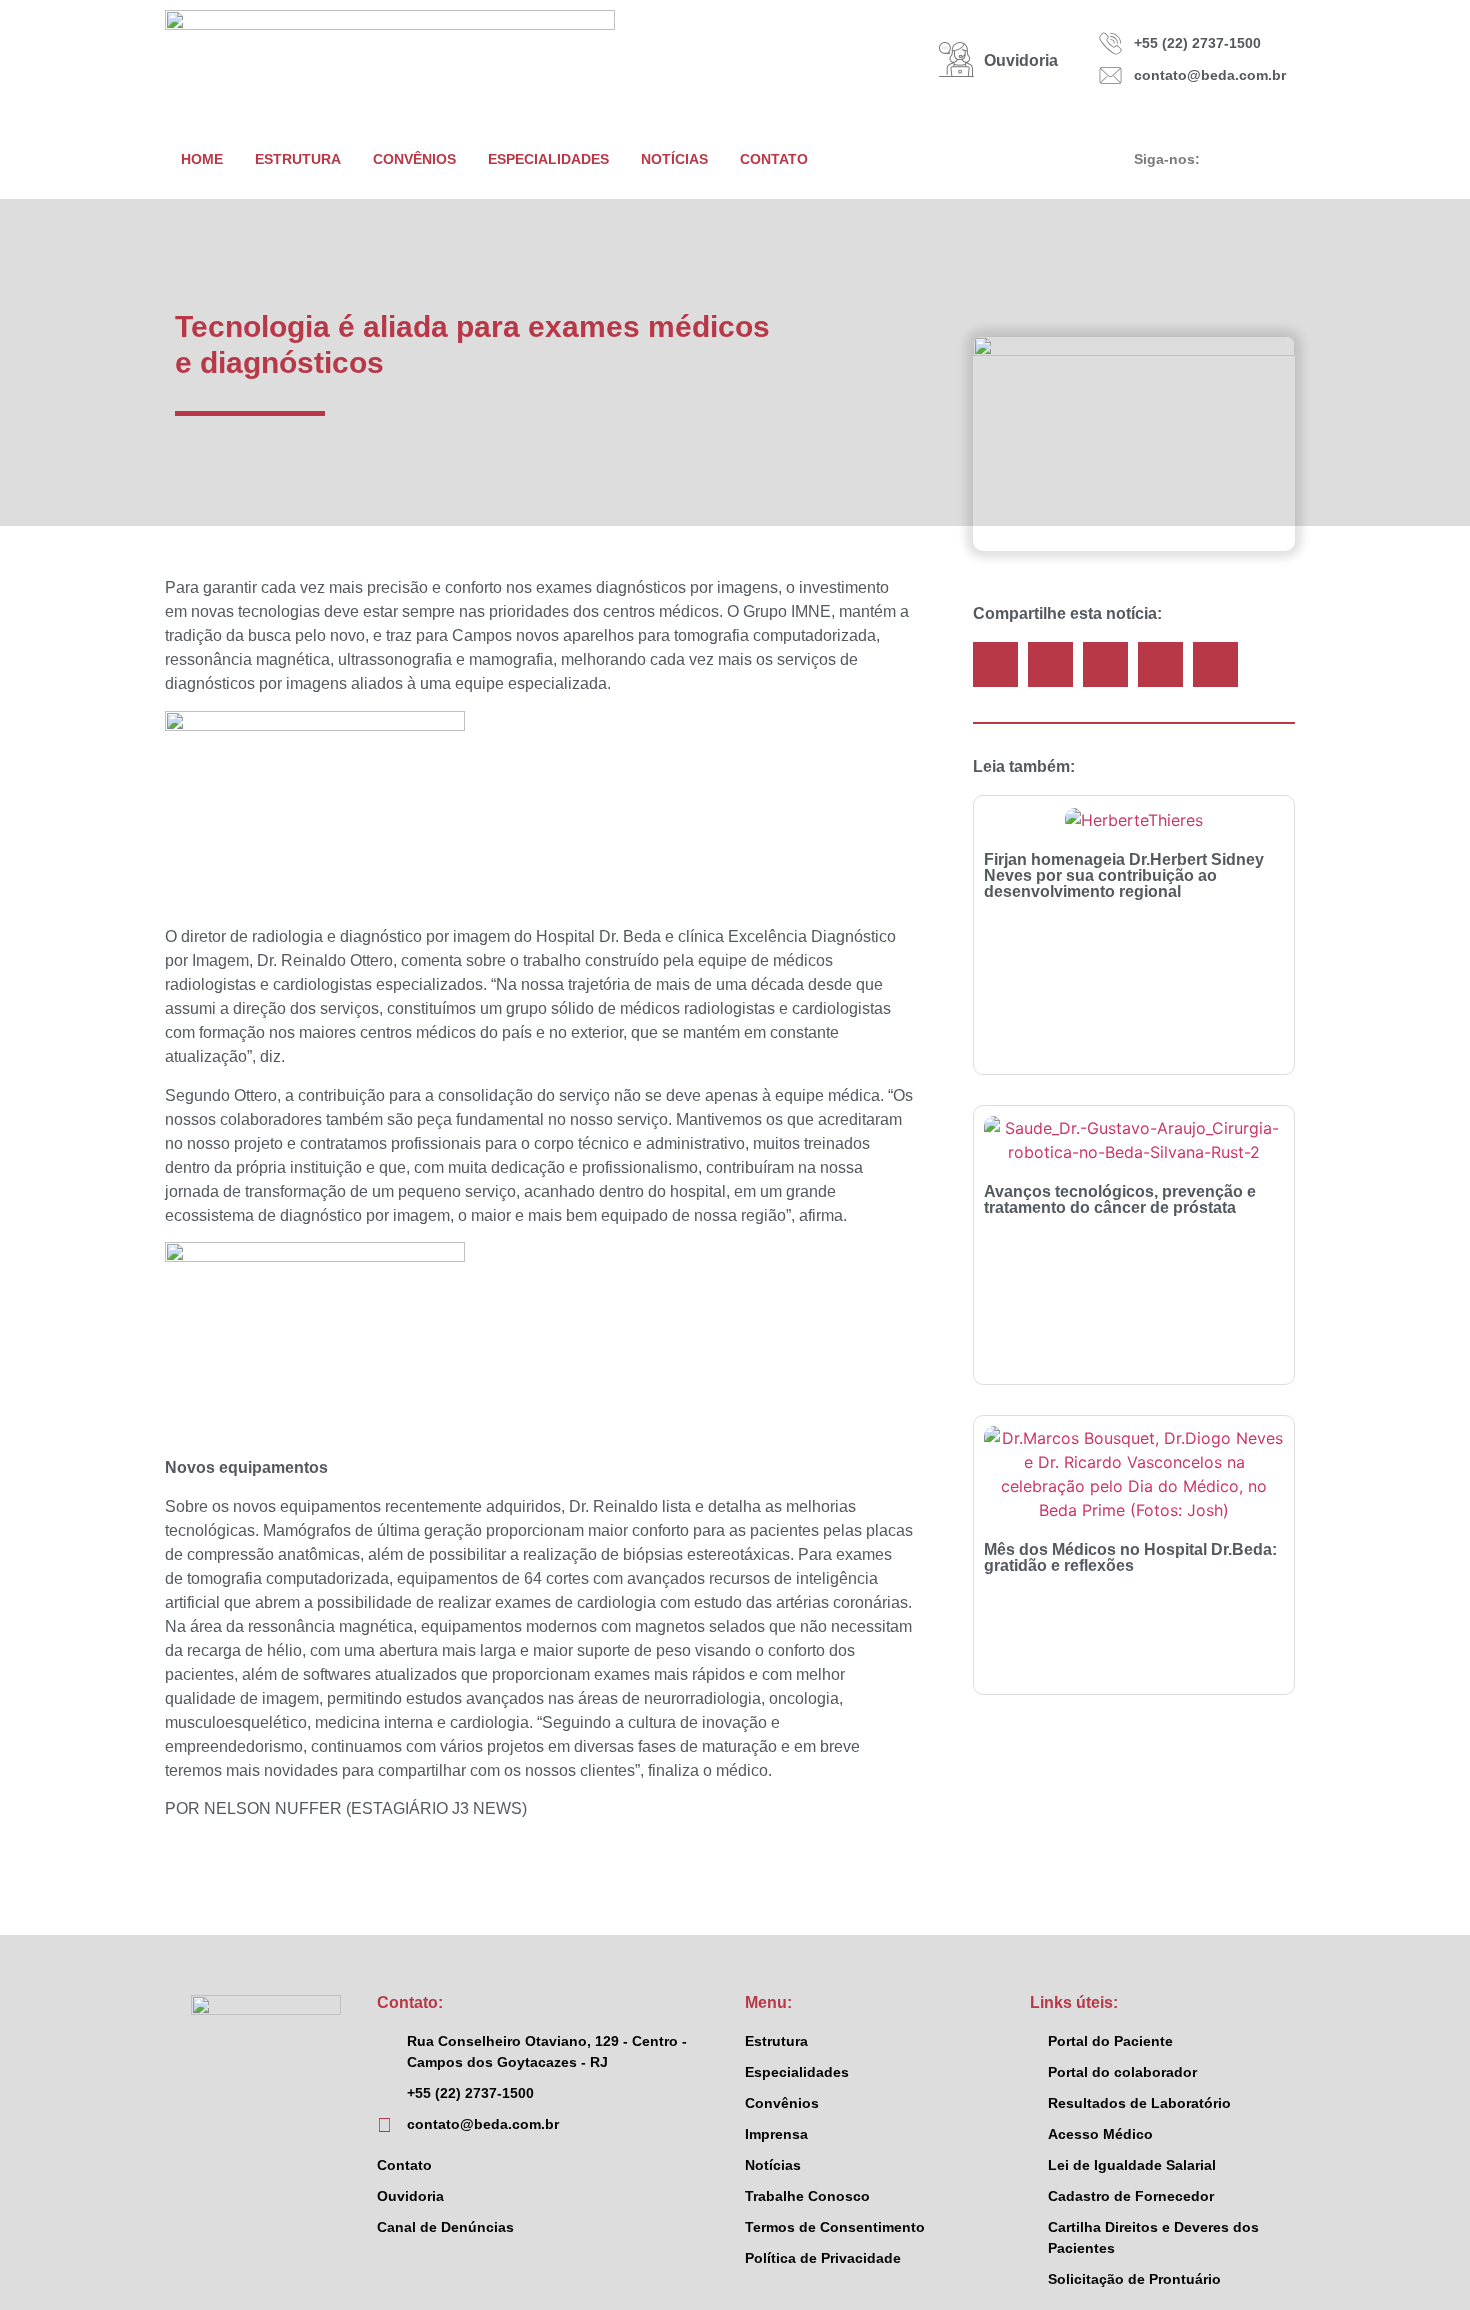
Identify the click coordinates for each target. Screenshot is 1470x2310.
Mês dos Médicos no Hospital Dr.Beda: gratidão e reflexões (1130, 1557)
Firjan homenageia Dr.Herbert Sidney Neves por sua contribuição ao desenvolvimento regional (1124, 875)
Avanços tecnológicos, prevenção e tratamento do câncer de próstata (1120, 1199)
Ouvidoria (1021, 60)
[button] (995, 664)
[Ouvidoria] (956, 59)
